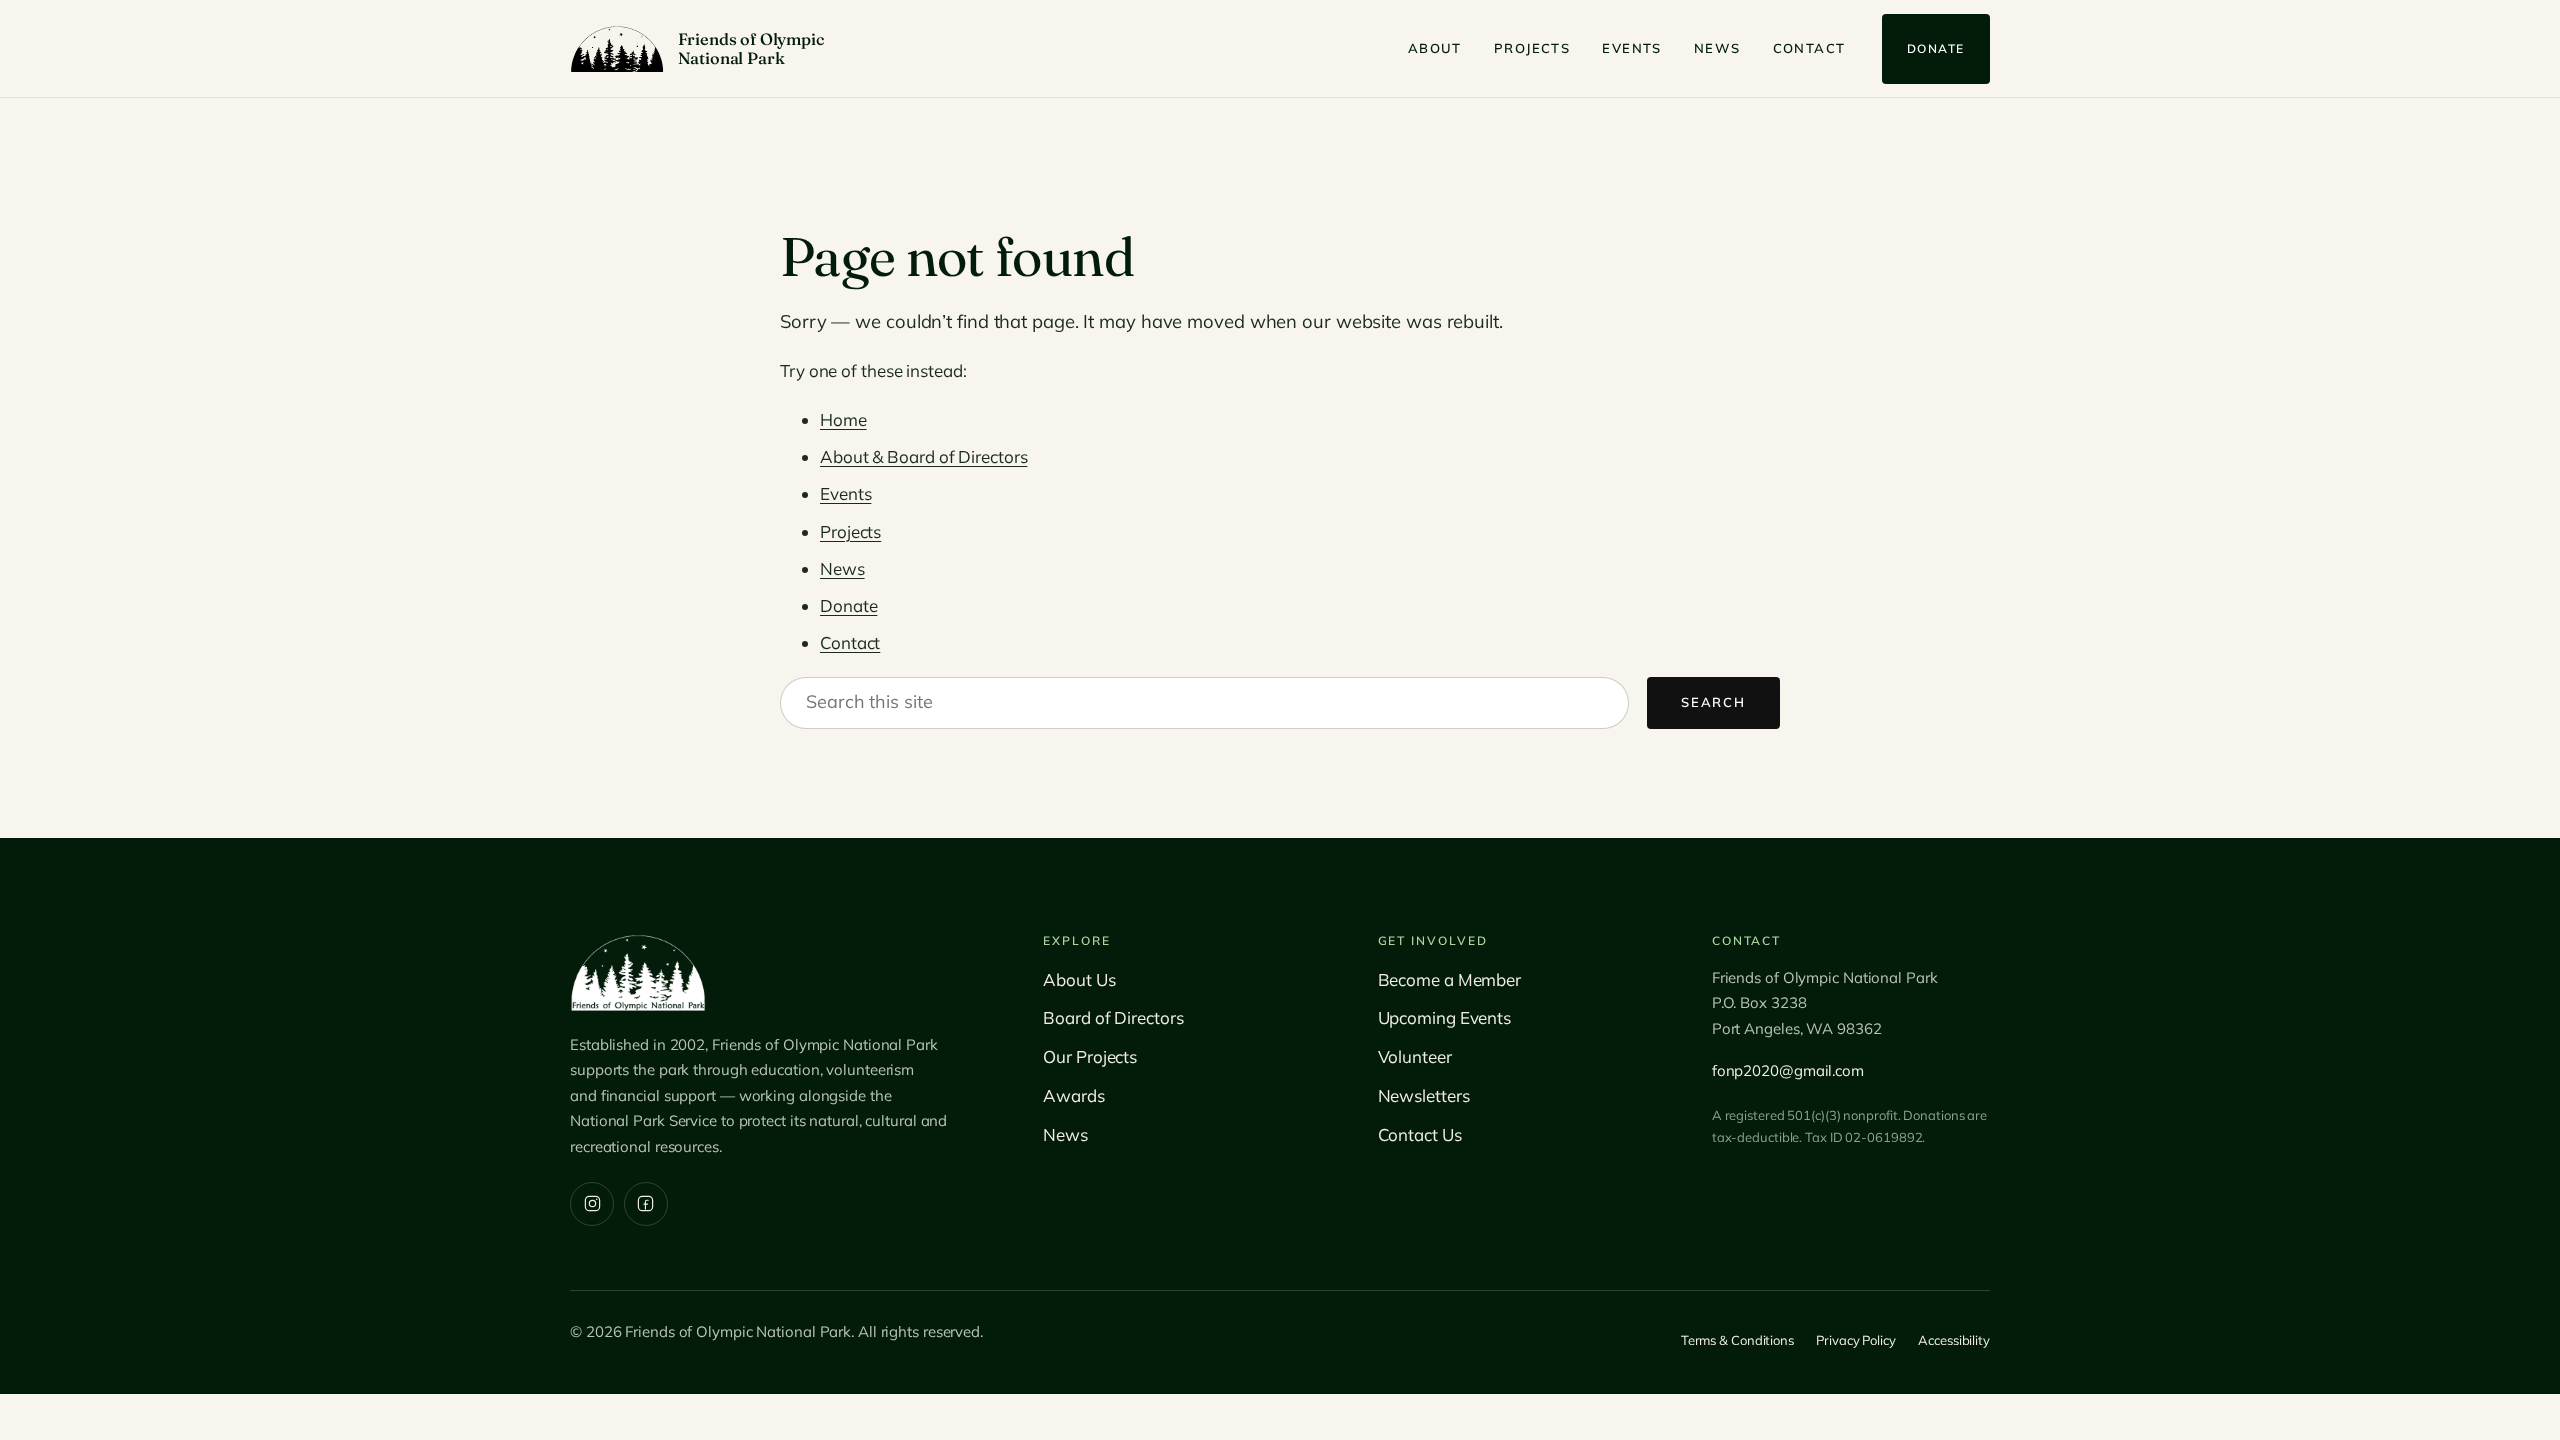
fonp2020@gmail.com (1788, 1070)
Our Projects (1090, 1056)
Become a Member (1450, 979)
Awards (1073, 1095)
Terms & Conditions (1737, 1340)
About (1435, 48)
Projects (1532, 48)
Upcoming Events (1445, 1017)
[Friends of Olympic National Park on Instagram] (592, 1204)
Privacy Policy (1856, 1340)
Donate (1936, 48)
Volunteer (1415, 1056)
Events (1632, 48)
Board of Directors (1113, 1017)
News (1717, 48)
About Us (1079, 979)
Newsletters (1424, 1095)
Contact (1809, 48)
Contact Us (1420, 1134)
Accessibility (1954, 1340)
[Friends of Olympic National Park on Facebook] (646, 1204)
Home (843, 419)
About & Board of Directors (923, 456)
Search (1713, 702)
